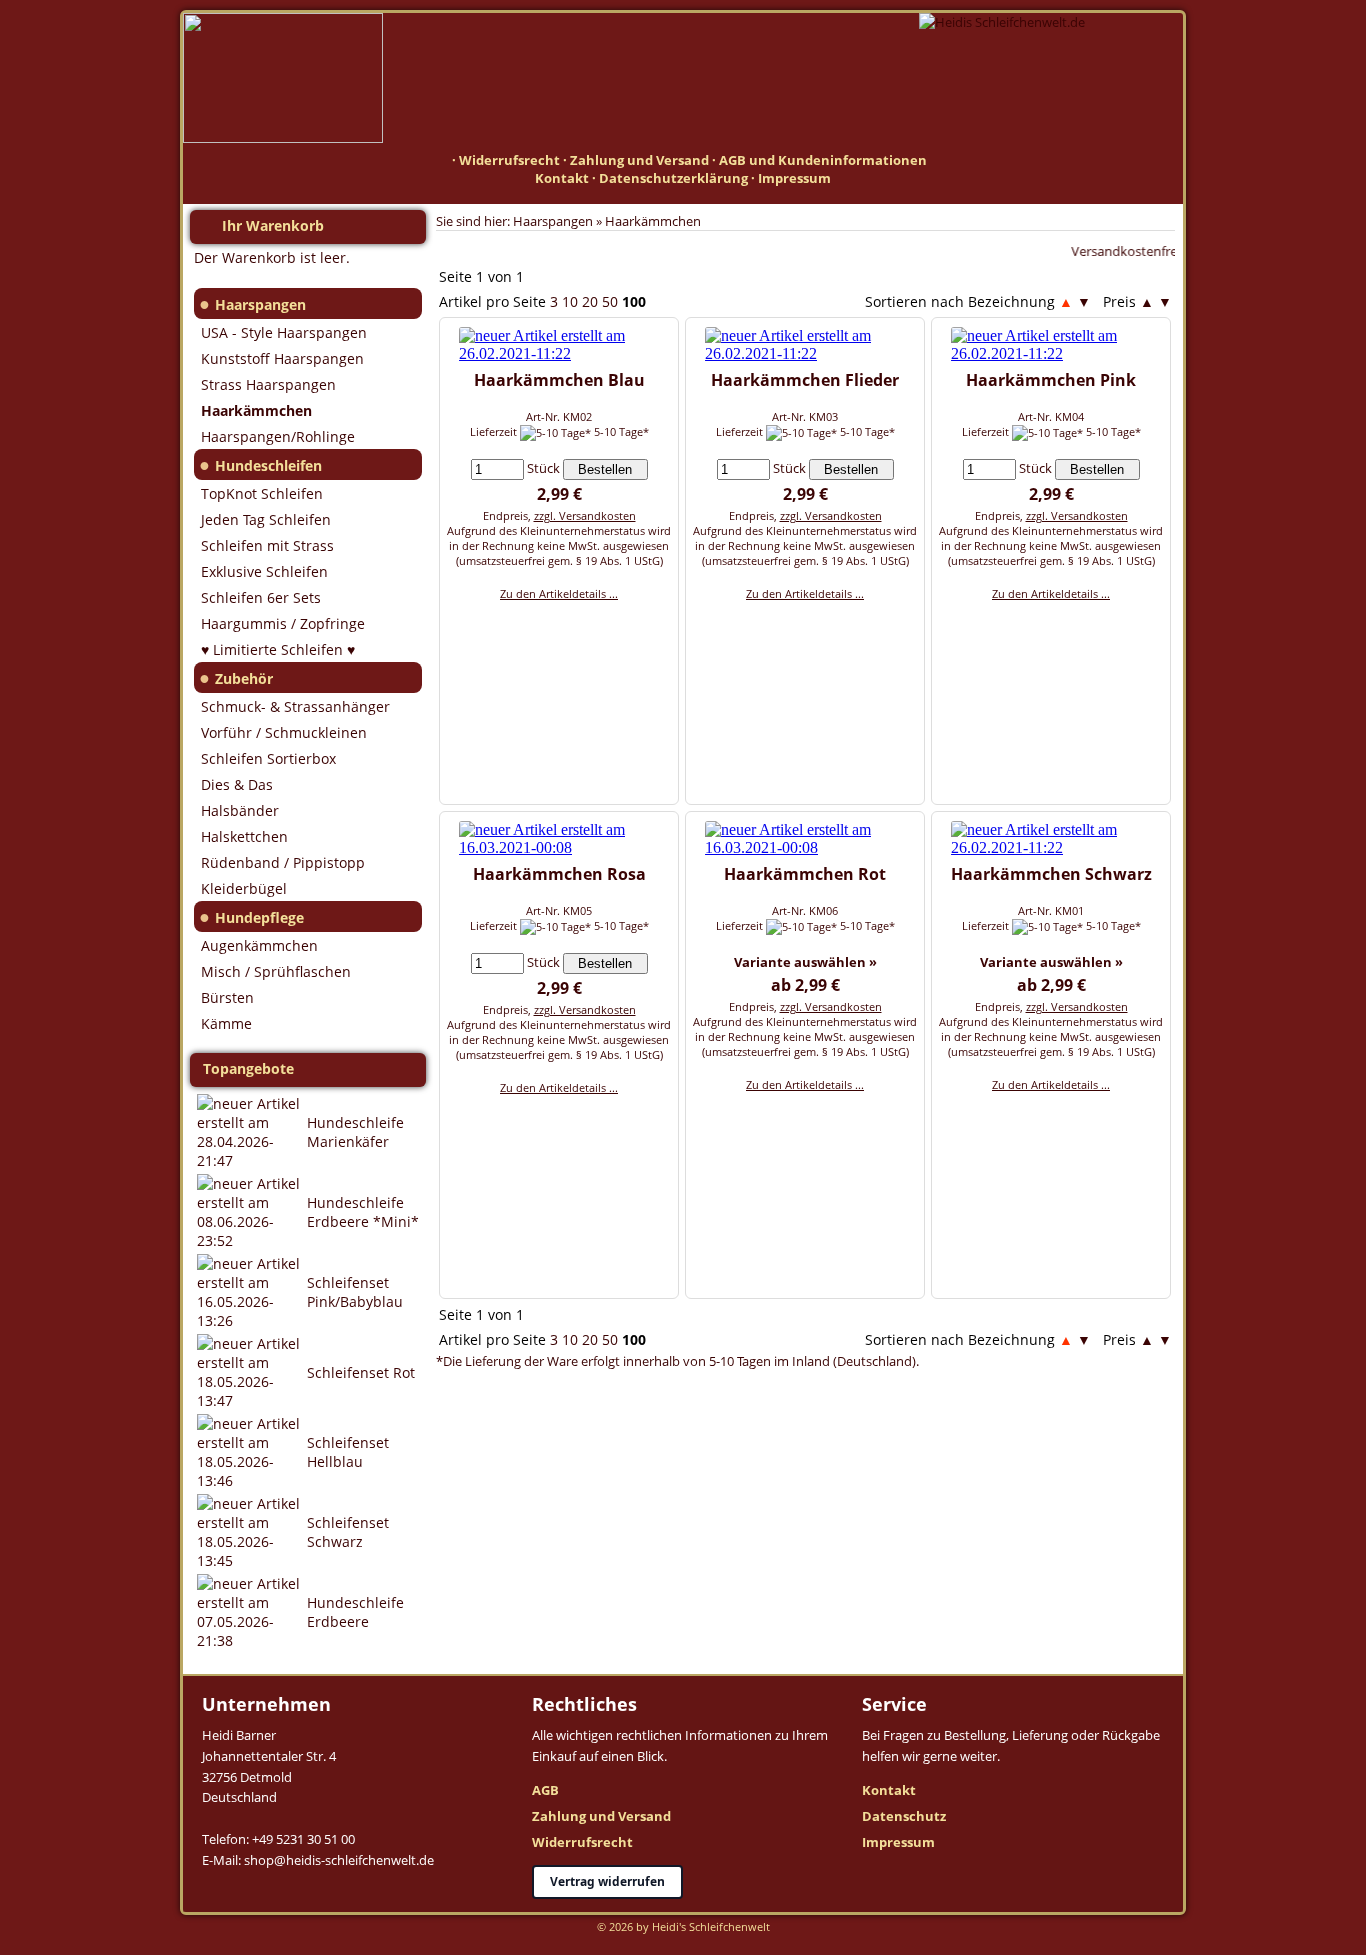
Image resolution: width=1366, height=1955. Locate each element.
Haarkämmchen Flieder (805, 380)
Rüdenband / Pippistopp (283, 862)
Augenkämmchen (259, 945)
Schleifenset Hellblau (348, 1452)
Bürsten (227, 997)
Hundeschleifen (268, 465)
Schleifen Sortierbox (268, 758)
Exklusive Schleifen (264, 571)
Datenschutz (904, 1816)
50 (610, 301)
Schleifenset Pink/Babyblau (355, 1292)
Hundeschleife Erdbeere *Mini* (363, 1212)
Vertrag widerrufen (607, 1881)
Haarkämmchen (653, 221)
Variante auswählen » (805, 962)
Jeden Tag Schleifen (266, 519)
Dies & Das (237, 784)
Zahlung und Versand (639, 160)
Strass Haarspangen (268, 384)
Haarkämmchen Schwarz (1051, 874)
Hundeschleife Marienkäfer (355, 1132)
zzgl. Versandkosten (585, 515)
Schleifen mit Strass (267, 545)
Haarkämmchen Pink (1051, 380)
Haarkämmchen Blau (559, 380)
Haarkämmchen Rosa (559, 874)
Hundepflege (259, 917)
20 (590, 301)
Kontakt (562, 178)
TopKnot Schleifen (262, 493)
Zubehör (244, 678)
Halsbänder (240, 810)
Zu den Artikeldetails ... (559, 593)
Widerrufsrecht (509, 160)
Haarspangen (260, 304)
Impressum (794, 178)
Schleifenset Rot (361, 1372)
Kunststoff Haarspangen (282, 358)
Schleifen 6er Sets (261, 597)
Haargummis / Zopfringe (283, 623)
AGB (545, 1790)
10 (570, 301)
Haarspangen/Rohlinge (278, 436)
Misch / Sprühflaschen (276, 971)
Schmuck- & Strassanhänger (295, 706)
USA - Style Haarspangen (284, 332)
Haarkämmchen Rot (805, 874)
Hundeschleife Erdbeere (355, 1612)
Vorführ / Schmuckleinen (284, 732)
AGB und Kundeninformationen (823, 160)
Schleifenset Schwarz (348, 1532)
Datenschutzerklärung (673, 178)
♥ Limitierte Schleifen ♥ (278, 649)
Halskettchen (244, 836)
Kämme (226, 1023)
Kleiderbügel (244, 888)
